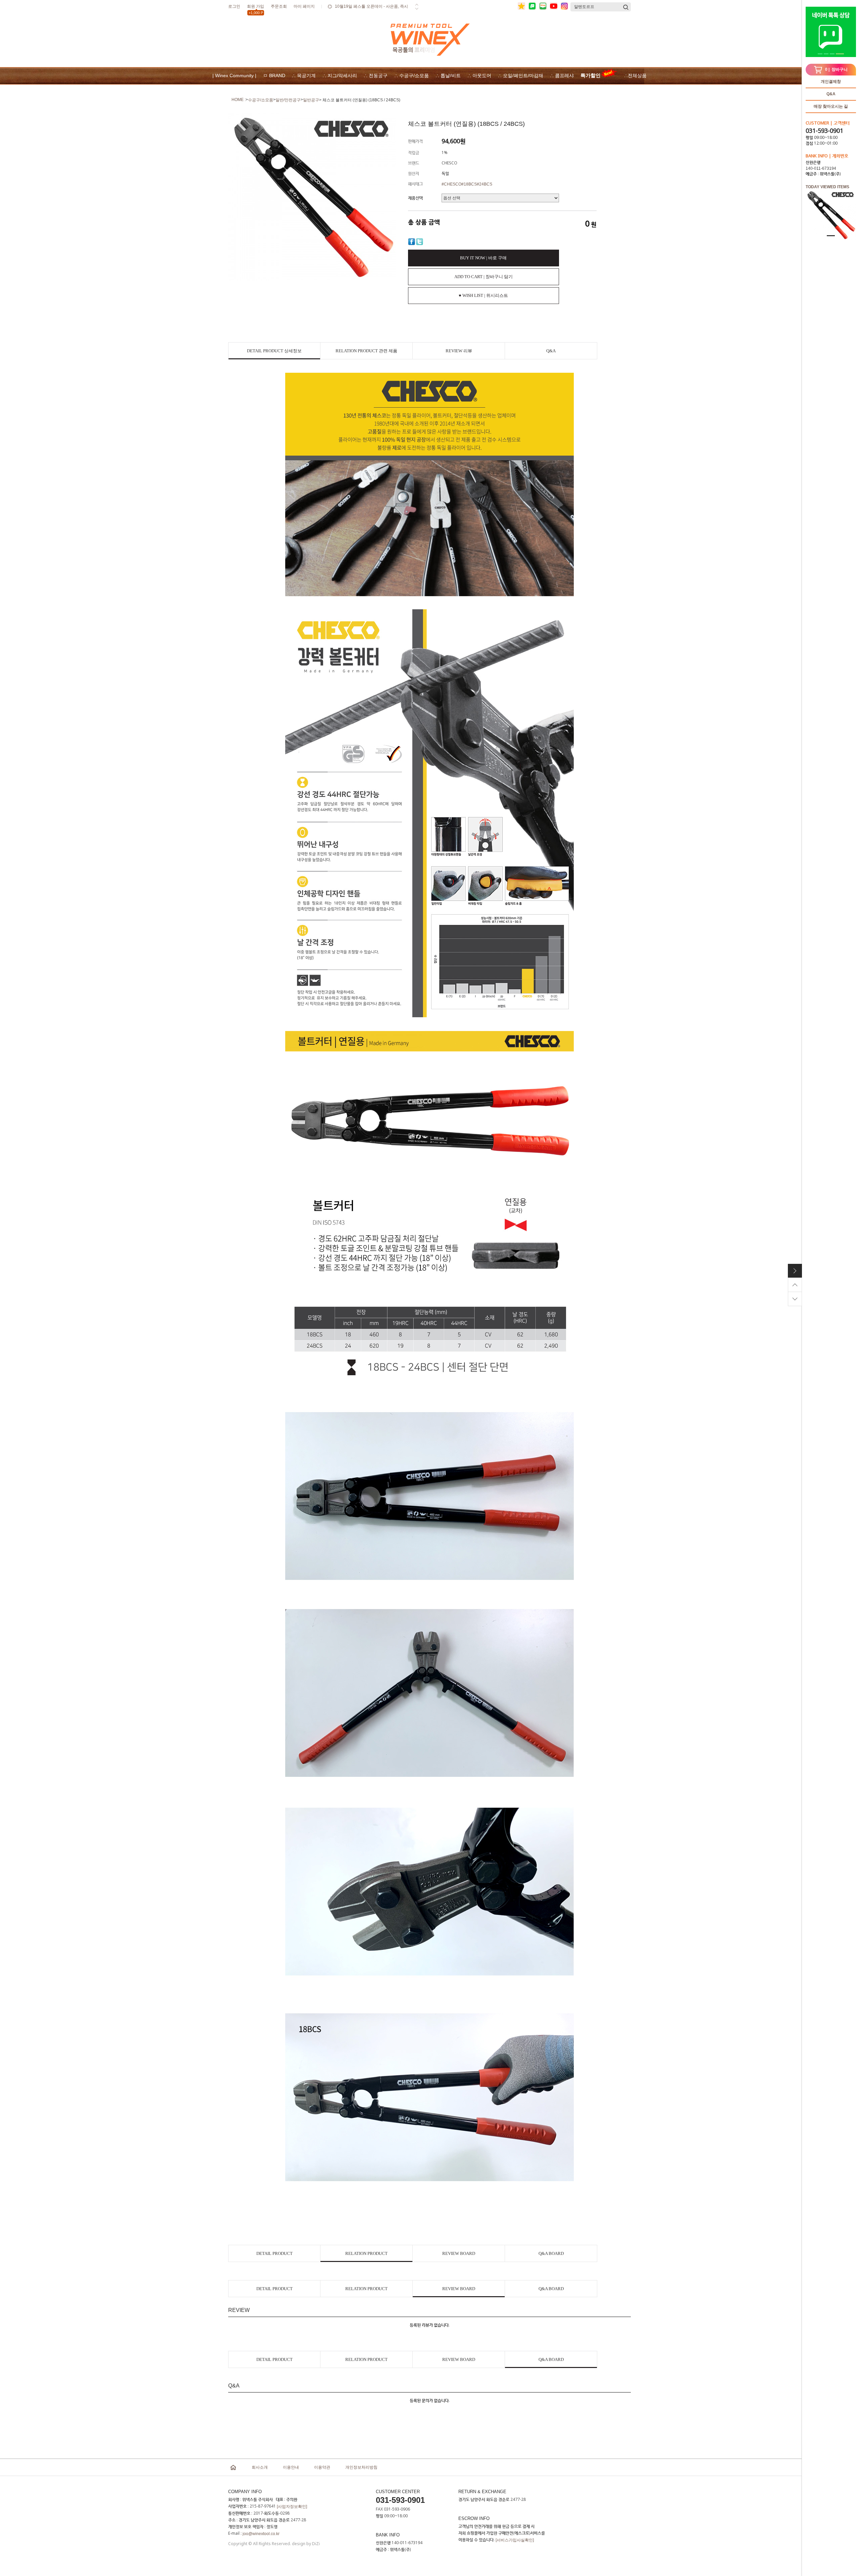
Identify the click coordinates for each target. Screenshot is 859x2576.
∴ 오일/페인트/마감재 (521, 75)
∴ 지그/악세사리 (340, 75)
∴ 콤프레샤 (562, 75)
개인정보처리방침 (361, 2467)
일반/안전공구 (288, 100)
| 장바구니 (836, 69)
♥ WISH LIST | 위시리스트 (483, 295)
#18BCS (469, 184)
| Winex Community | (234, 75)
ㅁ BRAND (274, 75)
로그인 (234, 6)
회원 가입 (256, 8)
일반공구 (311, 100)
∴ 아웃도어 (479, 75)
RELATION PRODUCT (366, 2253)
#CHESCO (451, 184)
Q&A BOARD (551, 2253)
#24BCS (485, 184)
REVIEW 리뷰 (459, 351)
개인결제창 (831, 82)
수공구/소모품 (261, 100)
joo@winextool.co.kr (261, 2534)
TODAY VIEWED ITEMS (827, 187)
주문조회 (279, 6)
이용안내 (291, 2467)
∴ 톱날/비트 (448, 75)
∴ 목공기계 (304, 75)
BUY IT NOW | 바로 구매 (483, 258)
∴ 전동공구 (376, 75)
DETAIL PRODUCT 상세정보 (274, 351)
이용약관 (322, 2467)
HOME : (239, 100)
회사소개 (260, 2467)
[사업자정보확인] (292, 2507)
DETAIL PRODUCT (274, 2253)
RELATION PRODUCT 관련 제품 (366, 351)
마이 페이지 (304, 6)
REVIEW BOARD (459, 2253)
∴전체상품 (635, 75)
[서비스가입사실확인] (515, 2540)
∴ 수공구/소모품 (412, 75)
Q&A (831, 94)
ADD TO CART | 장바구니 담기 (484, 277)
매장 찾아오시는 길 (831, 106)
